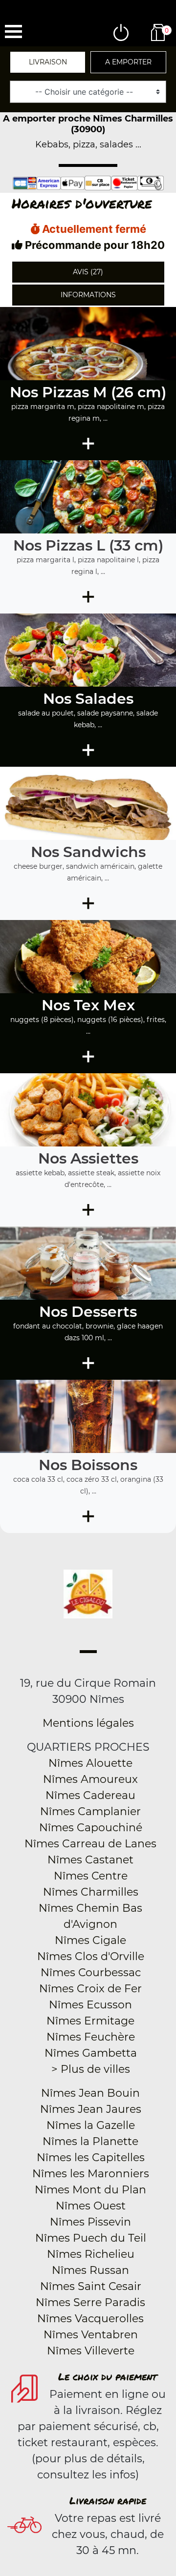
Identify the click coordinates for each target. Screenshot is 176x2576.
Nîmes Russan (90, 2270)
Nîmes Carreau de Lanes (90, 1844)
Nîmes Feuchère (91, 2037)
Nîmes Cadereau (90, 1795)
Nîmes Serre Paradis (90, 2302)
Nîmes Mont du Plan (90, 2190)
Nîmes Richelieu (91, 2254)
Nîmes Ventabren (91, 2335)
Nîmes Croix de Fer (90, 1989)
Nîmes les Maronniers (91, 2174)
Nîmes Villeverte (91, 2351)
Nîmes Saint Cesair (91, 2286)
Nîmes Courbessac (91, 1973)
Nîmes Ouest (91, 2206)
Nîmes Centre (91, 1876)
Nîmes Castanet (90, 1860)
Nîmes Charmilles (91, 1892)
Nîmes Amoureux (90, 1779)
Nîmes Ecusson (90, 2005)
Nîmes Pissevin (90, 2222)
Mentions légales (88, 1723)
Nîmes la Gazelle (91, 2125)
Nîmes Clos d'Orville (91, 1956)
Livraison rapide (108, 2500)
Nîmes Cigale (90, 1940)
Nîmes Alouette (90, 1763)
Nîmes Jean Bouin (90, 2093)
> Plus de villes (91, 2069)
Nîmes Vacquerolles (90, 2319)
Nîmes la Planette (90, 2141)
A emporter (128, 62)
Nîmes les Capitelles (91, 2157)
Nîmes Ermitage (90, 2021)
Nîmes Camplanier (90, 1811)
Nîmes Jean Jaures (91, 2109)
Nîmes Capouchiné (91, 1828)
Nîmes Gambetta (91, 2053)
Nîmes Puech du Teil (91, 2238)
